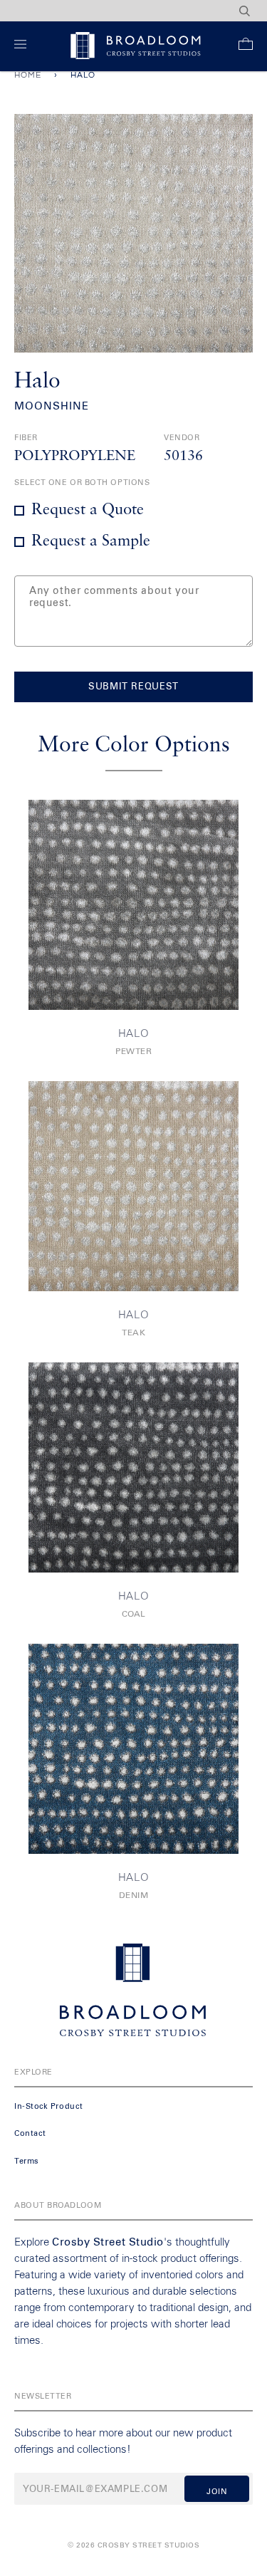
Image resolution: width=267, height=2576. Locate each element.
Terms (27, 2161)
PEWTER (133, 1052)
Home (28, 75)
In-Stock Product (49, 2106)
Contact (30, 2133)
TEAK (133, 1333)
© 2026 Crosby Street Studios (133, 2545)
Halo (134, 1034)
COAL (134, 1615)
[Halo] (133, 905)
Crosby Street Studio (108, 2242)
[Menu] (23, 47)
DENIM (134, 1896)
